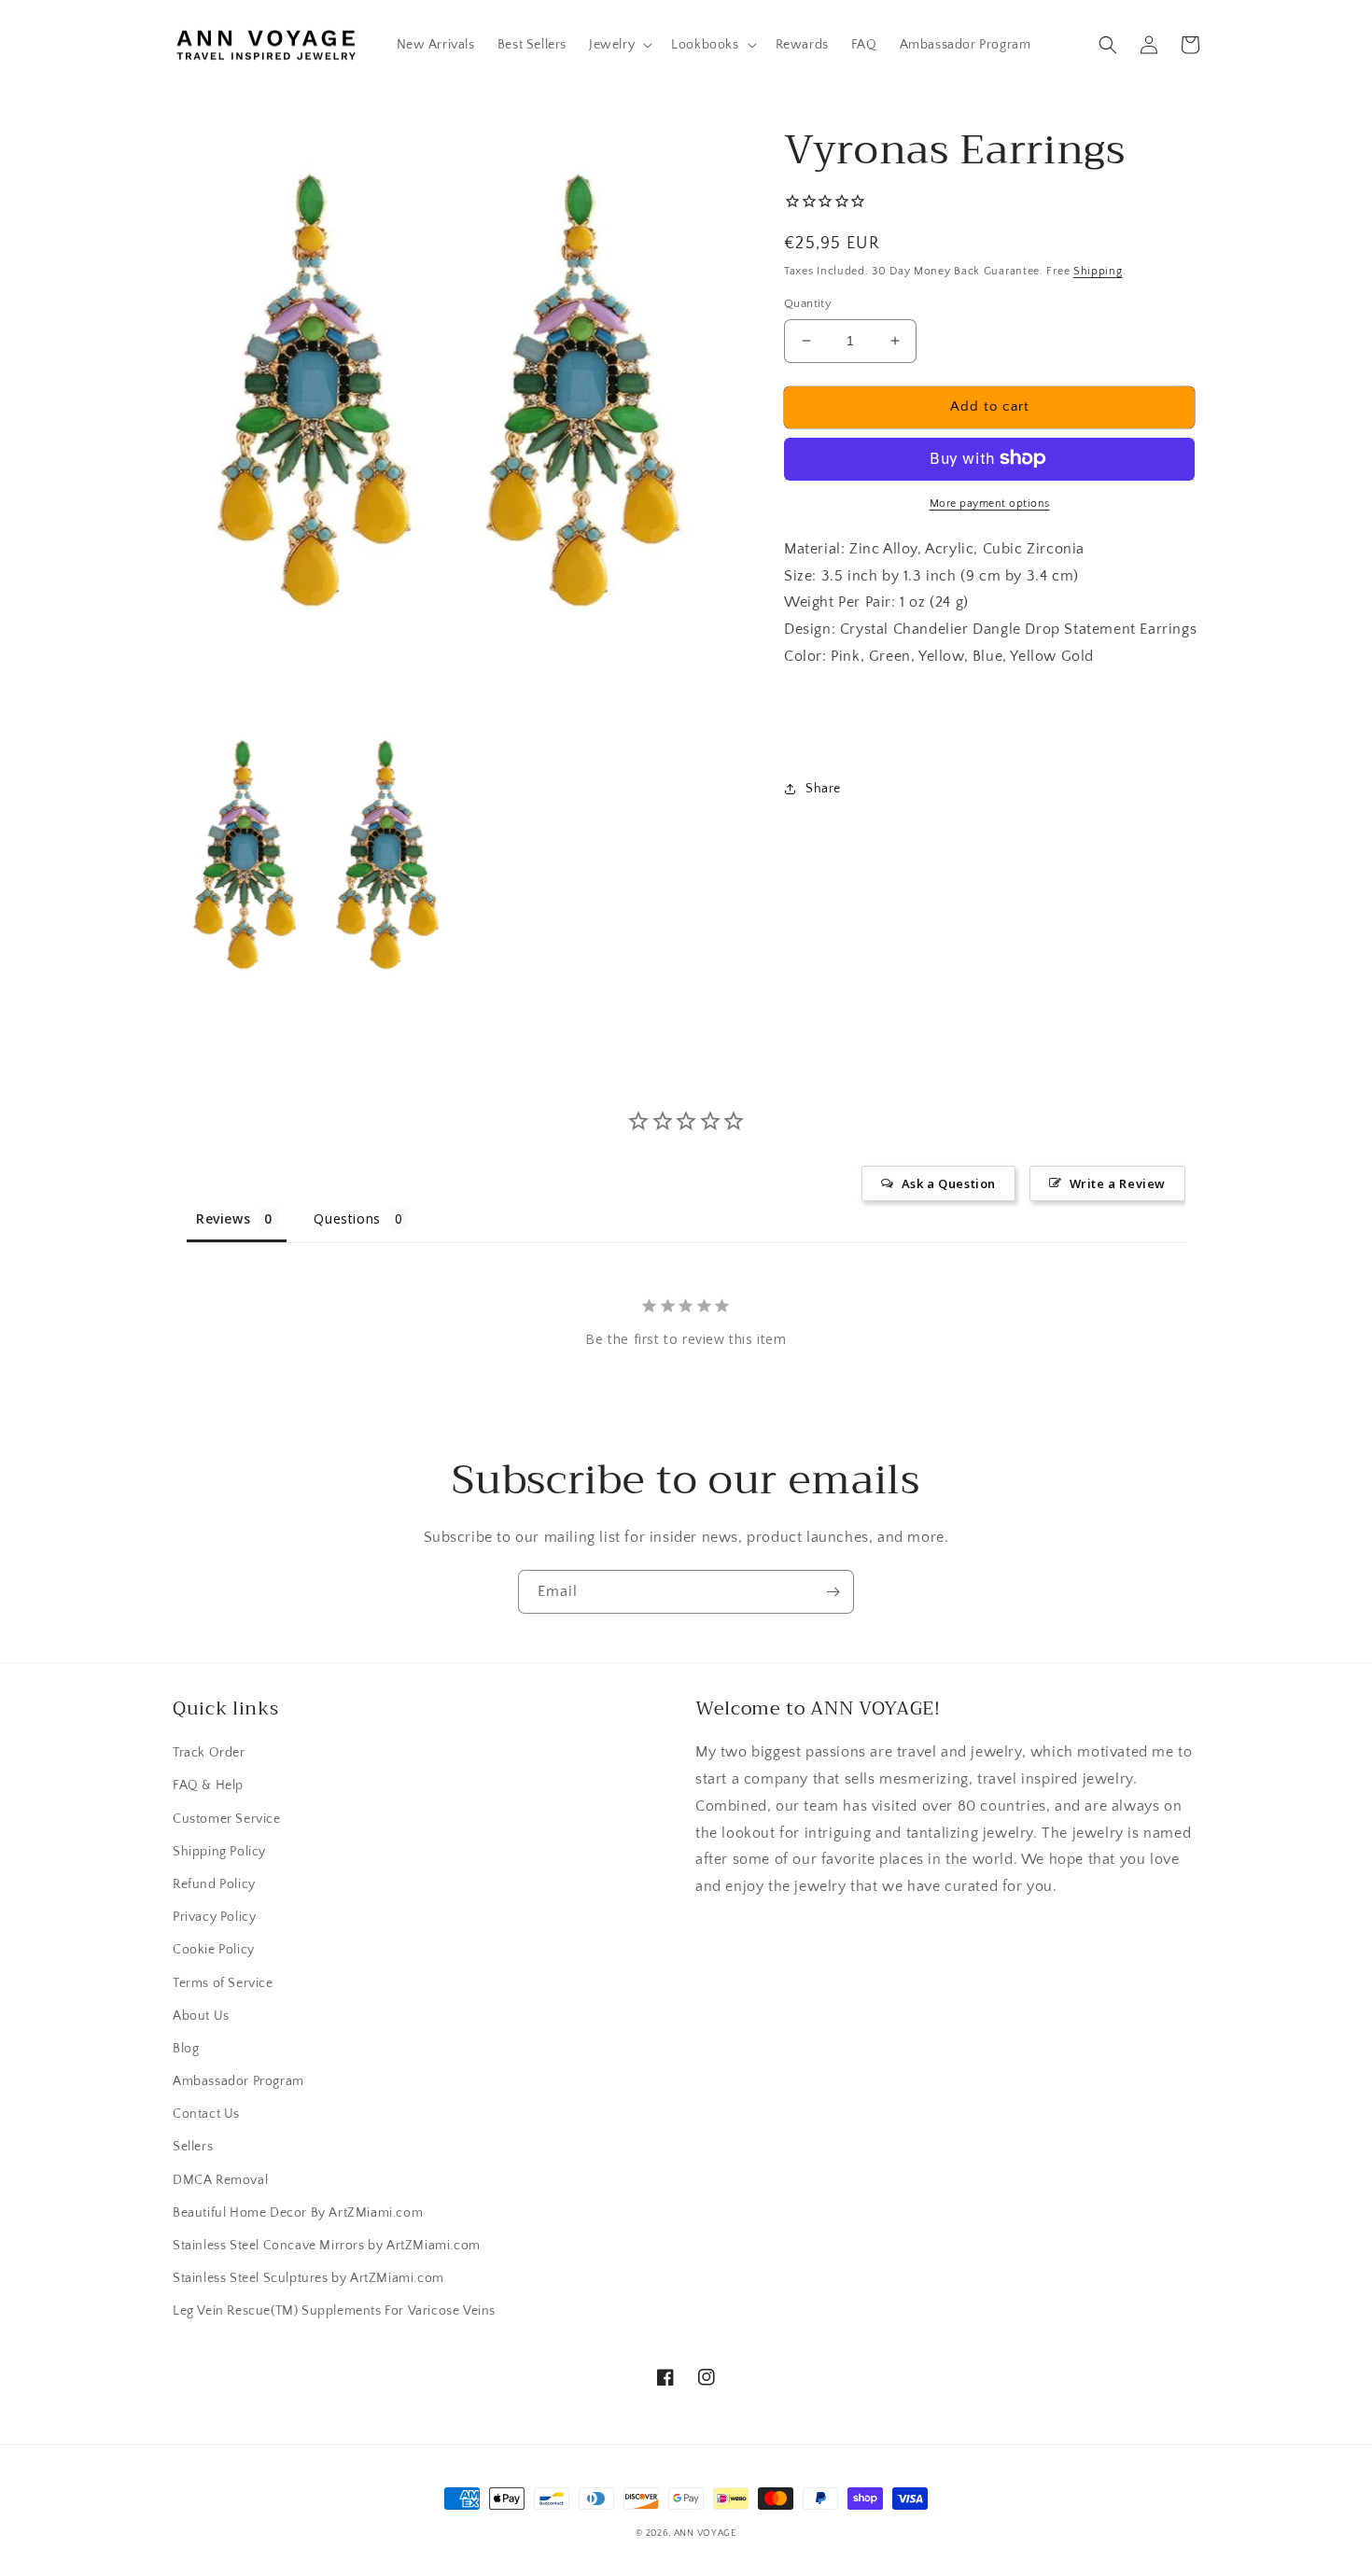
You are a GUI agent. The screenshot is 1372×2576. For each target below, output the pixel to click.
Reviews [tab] (223, 1218)
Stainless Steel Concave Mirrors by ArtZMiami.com (327, 2246)
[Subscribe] (833, 1592)
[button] (619, 45)
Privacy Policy (214, 1917)
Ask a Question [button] (949, 1183)
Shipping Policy (219, 1852)
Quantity (808, 303)
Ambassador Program (238, 2081)
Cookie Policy (214, 1950)
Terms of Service (223, 1983)
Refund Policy (214, 1884)
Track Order (209, 1753)
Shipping (1098, 270)
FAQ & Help (208, 1785)
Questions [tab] (347, 1218)
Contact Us (206, 2114)
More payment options (990, 503)
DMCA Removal (220, 2180)
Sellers (193, 2147)
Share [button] (823, 788)
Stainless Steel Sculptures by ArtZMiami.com (308, 2278)
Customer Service (227, 1819)
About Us (201, 2016)
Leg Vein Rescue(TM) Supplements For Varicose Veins (334, 2311)
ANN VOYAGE (705, 2534)
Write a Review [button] (1118, 1183)
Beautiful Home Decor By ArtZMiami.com (298, 2213)
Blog (186, 2049)
